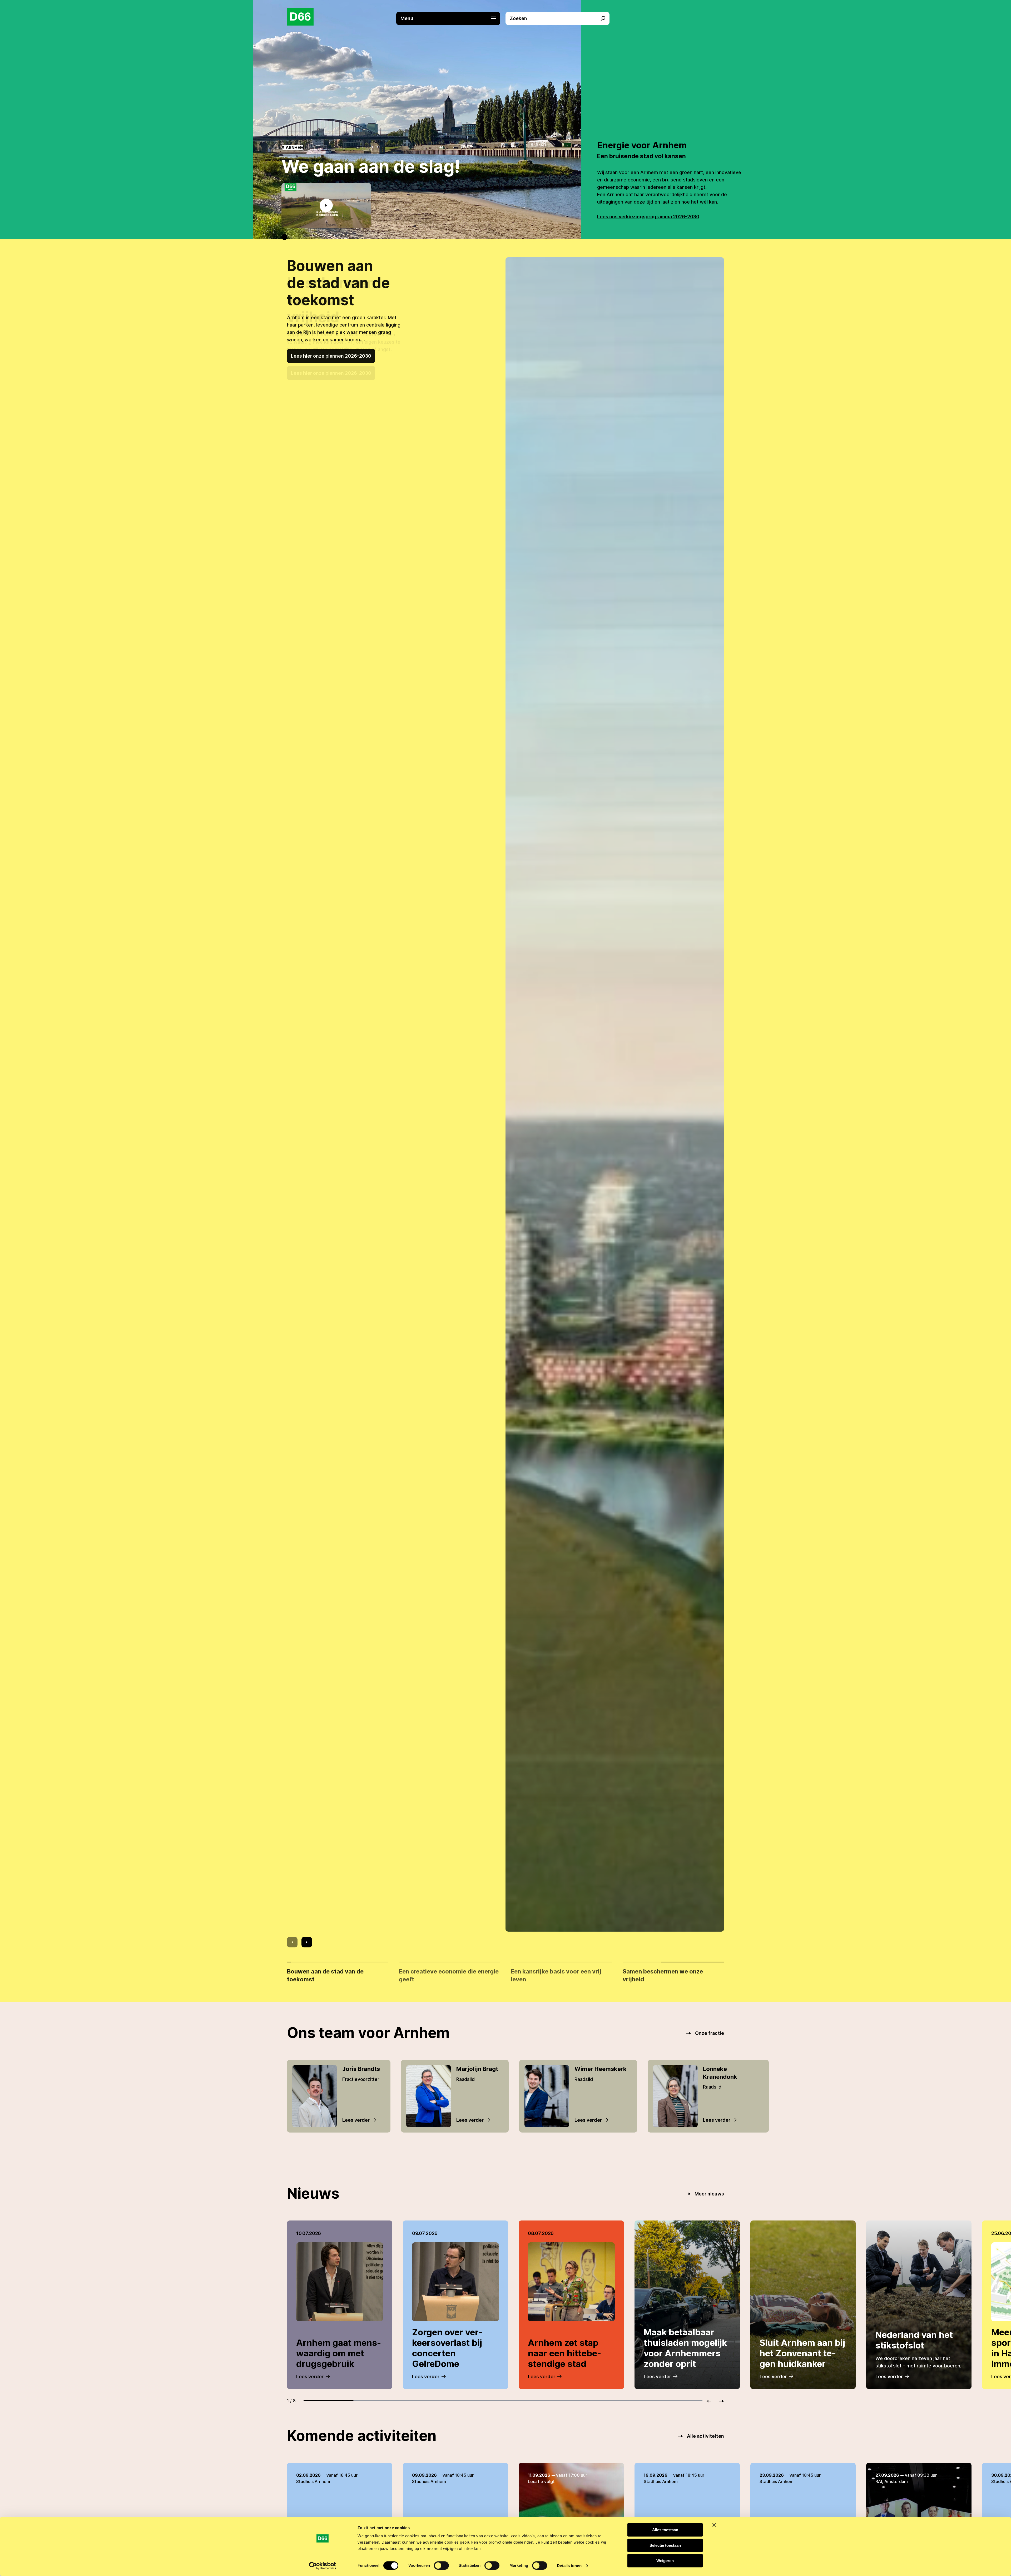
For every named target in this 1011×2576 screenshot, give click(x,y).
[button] (451, 18)
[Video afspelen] (326, 205)
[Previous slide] (292, 1942)
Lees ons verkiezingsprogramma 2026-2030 (648, 217)
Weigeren (665, 2561)
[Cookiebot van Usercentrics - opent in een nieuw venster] (323, 2566)
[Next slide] (307, 1942)
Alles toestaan (665, 2530)
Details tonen (569, 2566)
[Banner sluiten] (714, 2525)
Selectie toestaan (665, 2545)
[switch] (441, 2565)
